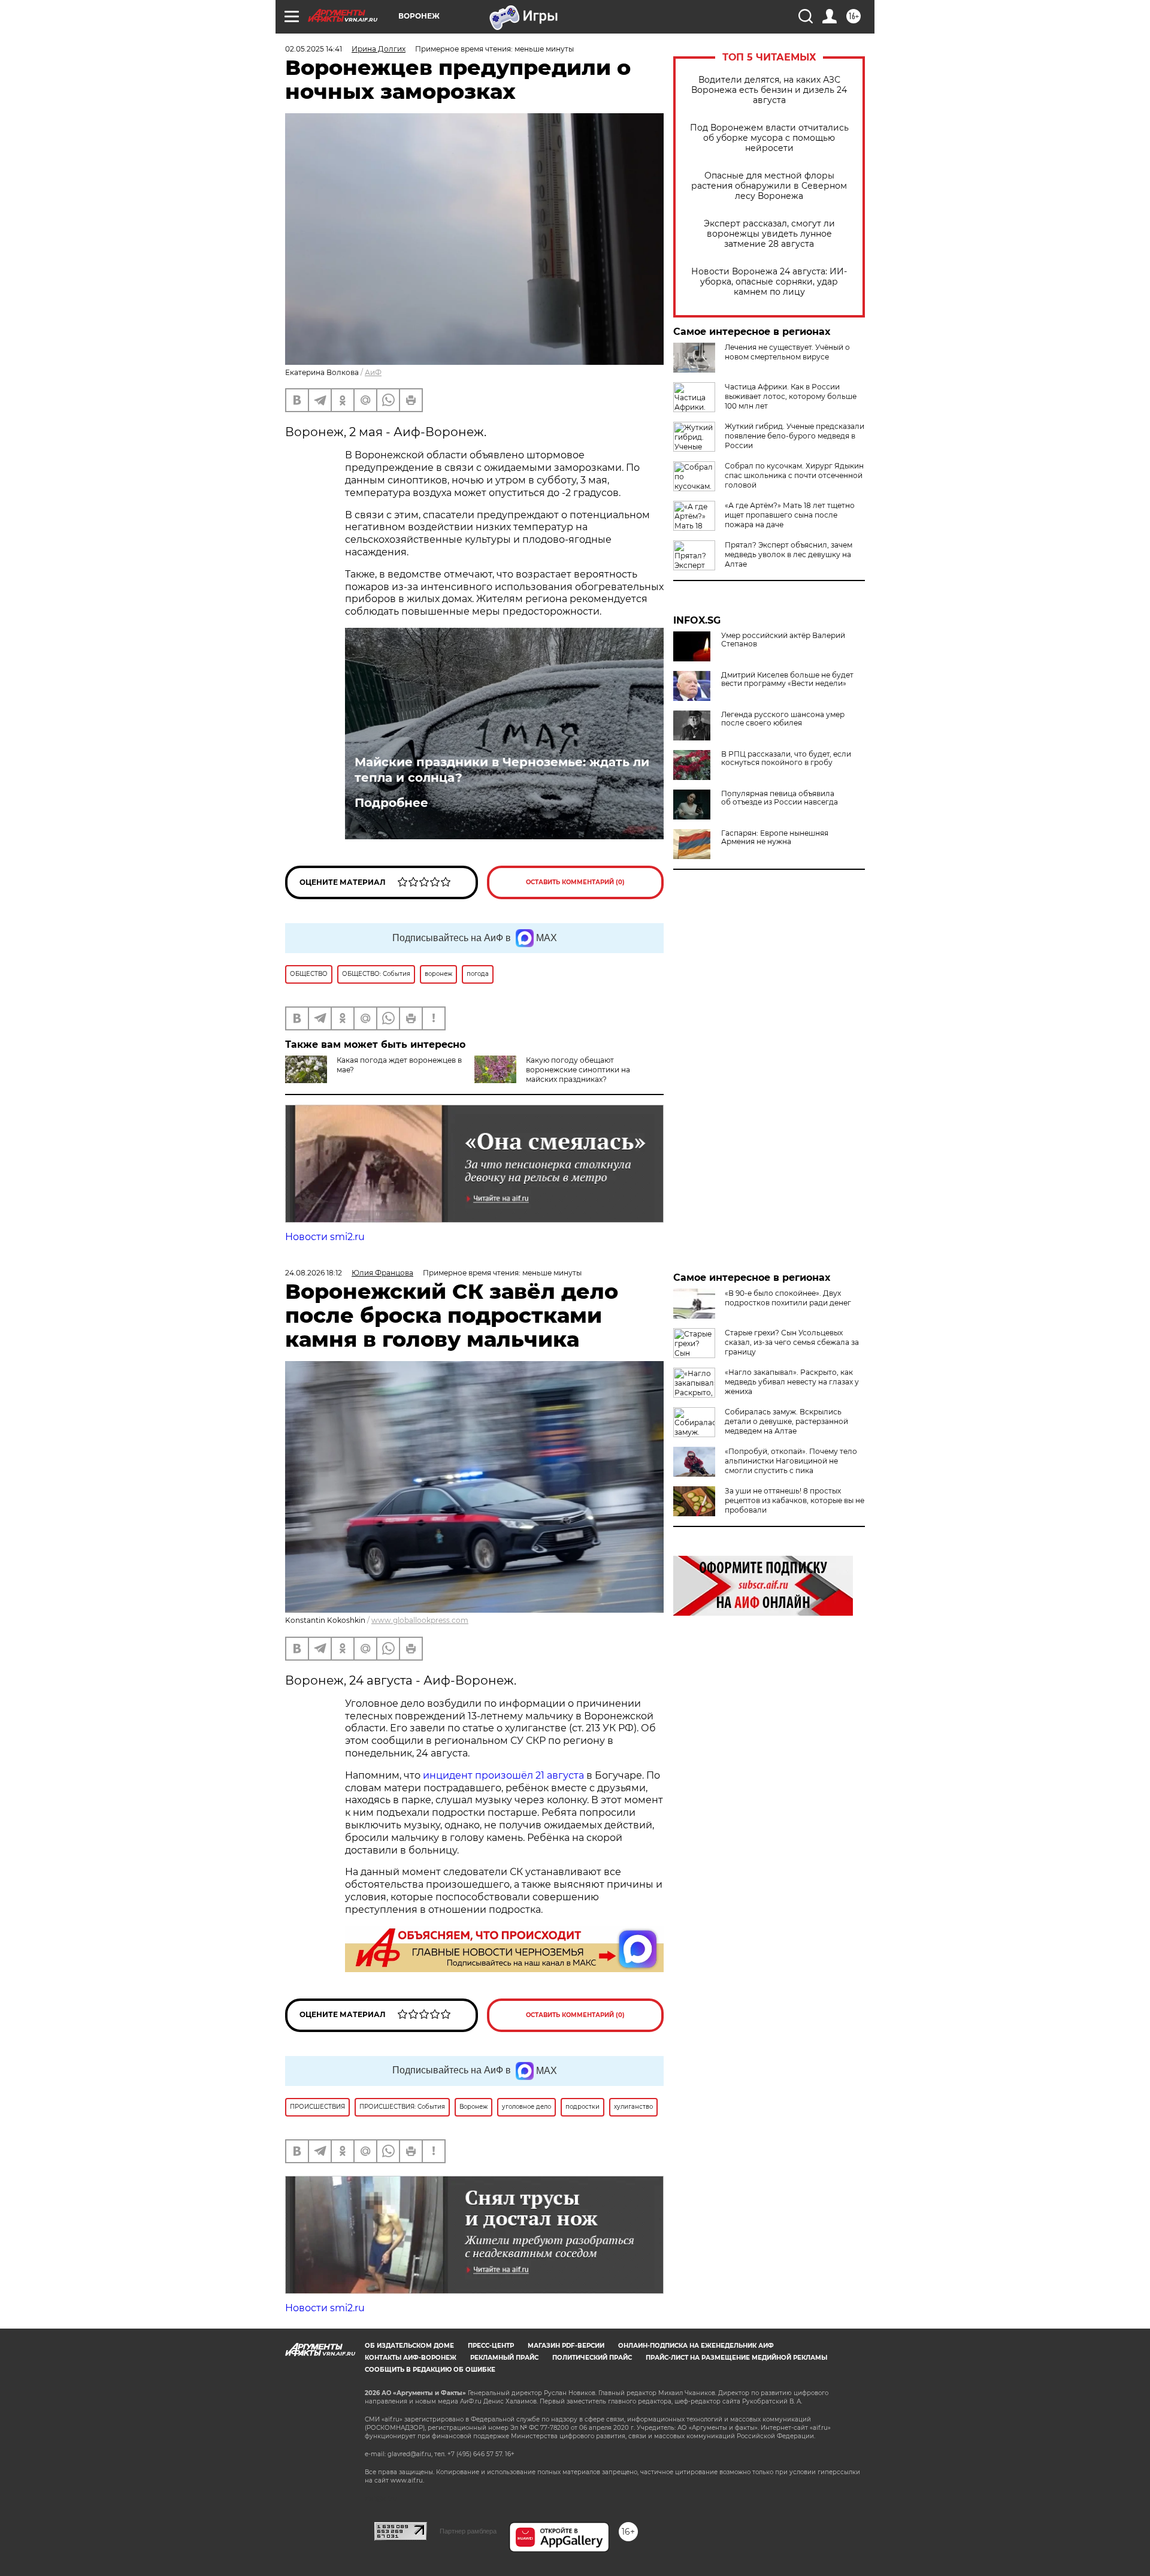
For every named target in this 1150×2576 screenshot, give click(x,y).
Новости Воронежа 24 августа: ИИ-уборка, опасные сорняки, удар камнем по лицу (769, 282)
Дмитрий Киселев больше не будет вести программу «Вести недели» (787, 679)
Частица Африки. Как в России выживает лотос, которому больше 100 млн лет (791, 396)
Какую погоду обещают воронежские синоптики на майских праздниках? (578, 1070)
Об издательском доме (409, 2346)
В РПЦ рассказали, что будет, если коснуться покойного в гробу (786, 758)
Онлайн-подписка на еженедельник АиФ (696, 2346)
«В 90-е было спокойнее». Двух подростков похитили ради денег (788, 1298)
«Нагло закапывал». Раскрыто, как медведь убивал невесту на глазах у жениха (792, 1382)
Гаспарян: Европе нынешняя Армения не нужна (775, 837)
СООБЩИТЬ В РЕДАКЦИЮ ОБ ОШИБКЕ (430, 2370)
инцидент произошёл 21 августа (503, 1775)
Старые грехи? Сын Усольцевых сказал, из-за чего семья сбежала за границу (792, 1342)
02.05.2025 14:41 (314, 49)
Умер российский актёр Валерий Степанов (783, 640)
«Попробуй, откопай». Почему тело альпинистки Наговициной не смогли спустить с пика (791, 1461)
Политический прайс (592, 2358)
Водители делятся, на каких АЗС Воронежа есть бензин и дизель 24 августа (769, 90)
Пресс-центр (491, 2346)
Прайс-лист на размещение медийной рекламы (736, 2358)
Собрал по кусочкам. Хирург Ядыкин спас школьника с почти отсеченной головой (794, 475)
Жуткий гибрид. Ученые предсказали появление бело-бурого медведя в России (795, 436)
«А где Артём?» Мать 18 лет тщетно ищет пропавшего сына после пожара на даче (790, 515)
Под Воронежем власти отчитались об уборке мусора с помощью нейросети (769, 138)
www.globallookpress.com (420, 1620)
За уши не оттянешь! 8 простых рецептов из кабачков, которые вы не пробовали (795, 1500)
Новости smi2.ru (325, 1237)
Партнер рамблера (468, 2531)
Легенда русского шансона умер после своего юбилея (783, 719)
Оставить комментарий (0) (575, 882)
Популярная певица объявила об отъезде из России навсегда (780, 798)
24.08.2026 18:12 (314, 1273)
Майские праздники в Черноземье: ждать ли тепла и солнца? (502, 770)
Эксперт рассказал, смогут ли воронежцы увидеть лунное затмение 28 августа (769, 234)
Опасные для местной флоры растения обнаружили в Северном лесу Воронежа (769, 186)
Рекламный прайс (504, 2358)
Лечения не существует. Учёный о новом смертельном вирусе (787, 352)
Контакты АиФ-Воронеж (411, 2358)
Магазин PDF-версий (566, 2346)
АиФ (373, 372)
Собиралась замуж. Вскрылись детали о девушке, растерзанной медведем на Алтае (786, 1421)
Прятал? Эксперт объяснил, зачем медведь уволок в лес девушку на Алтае (789, 554)
